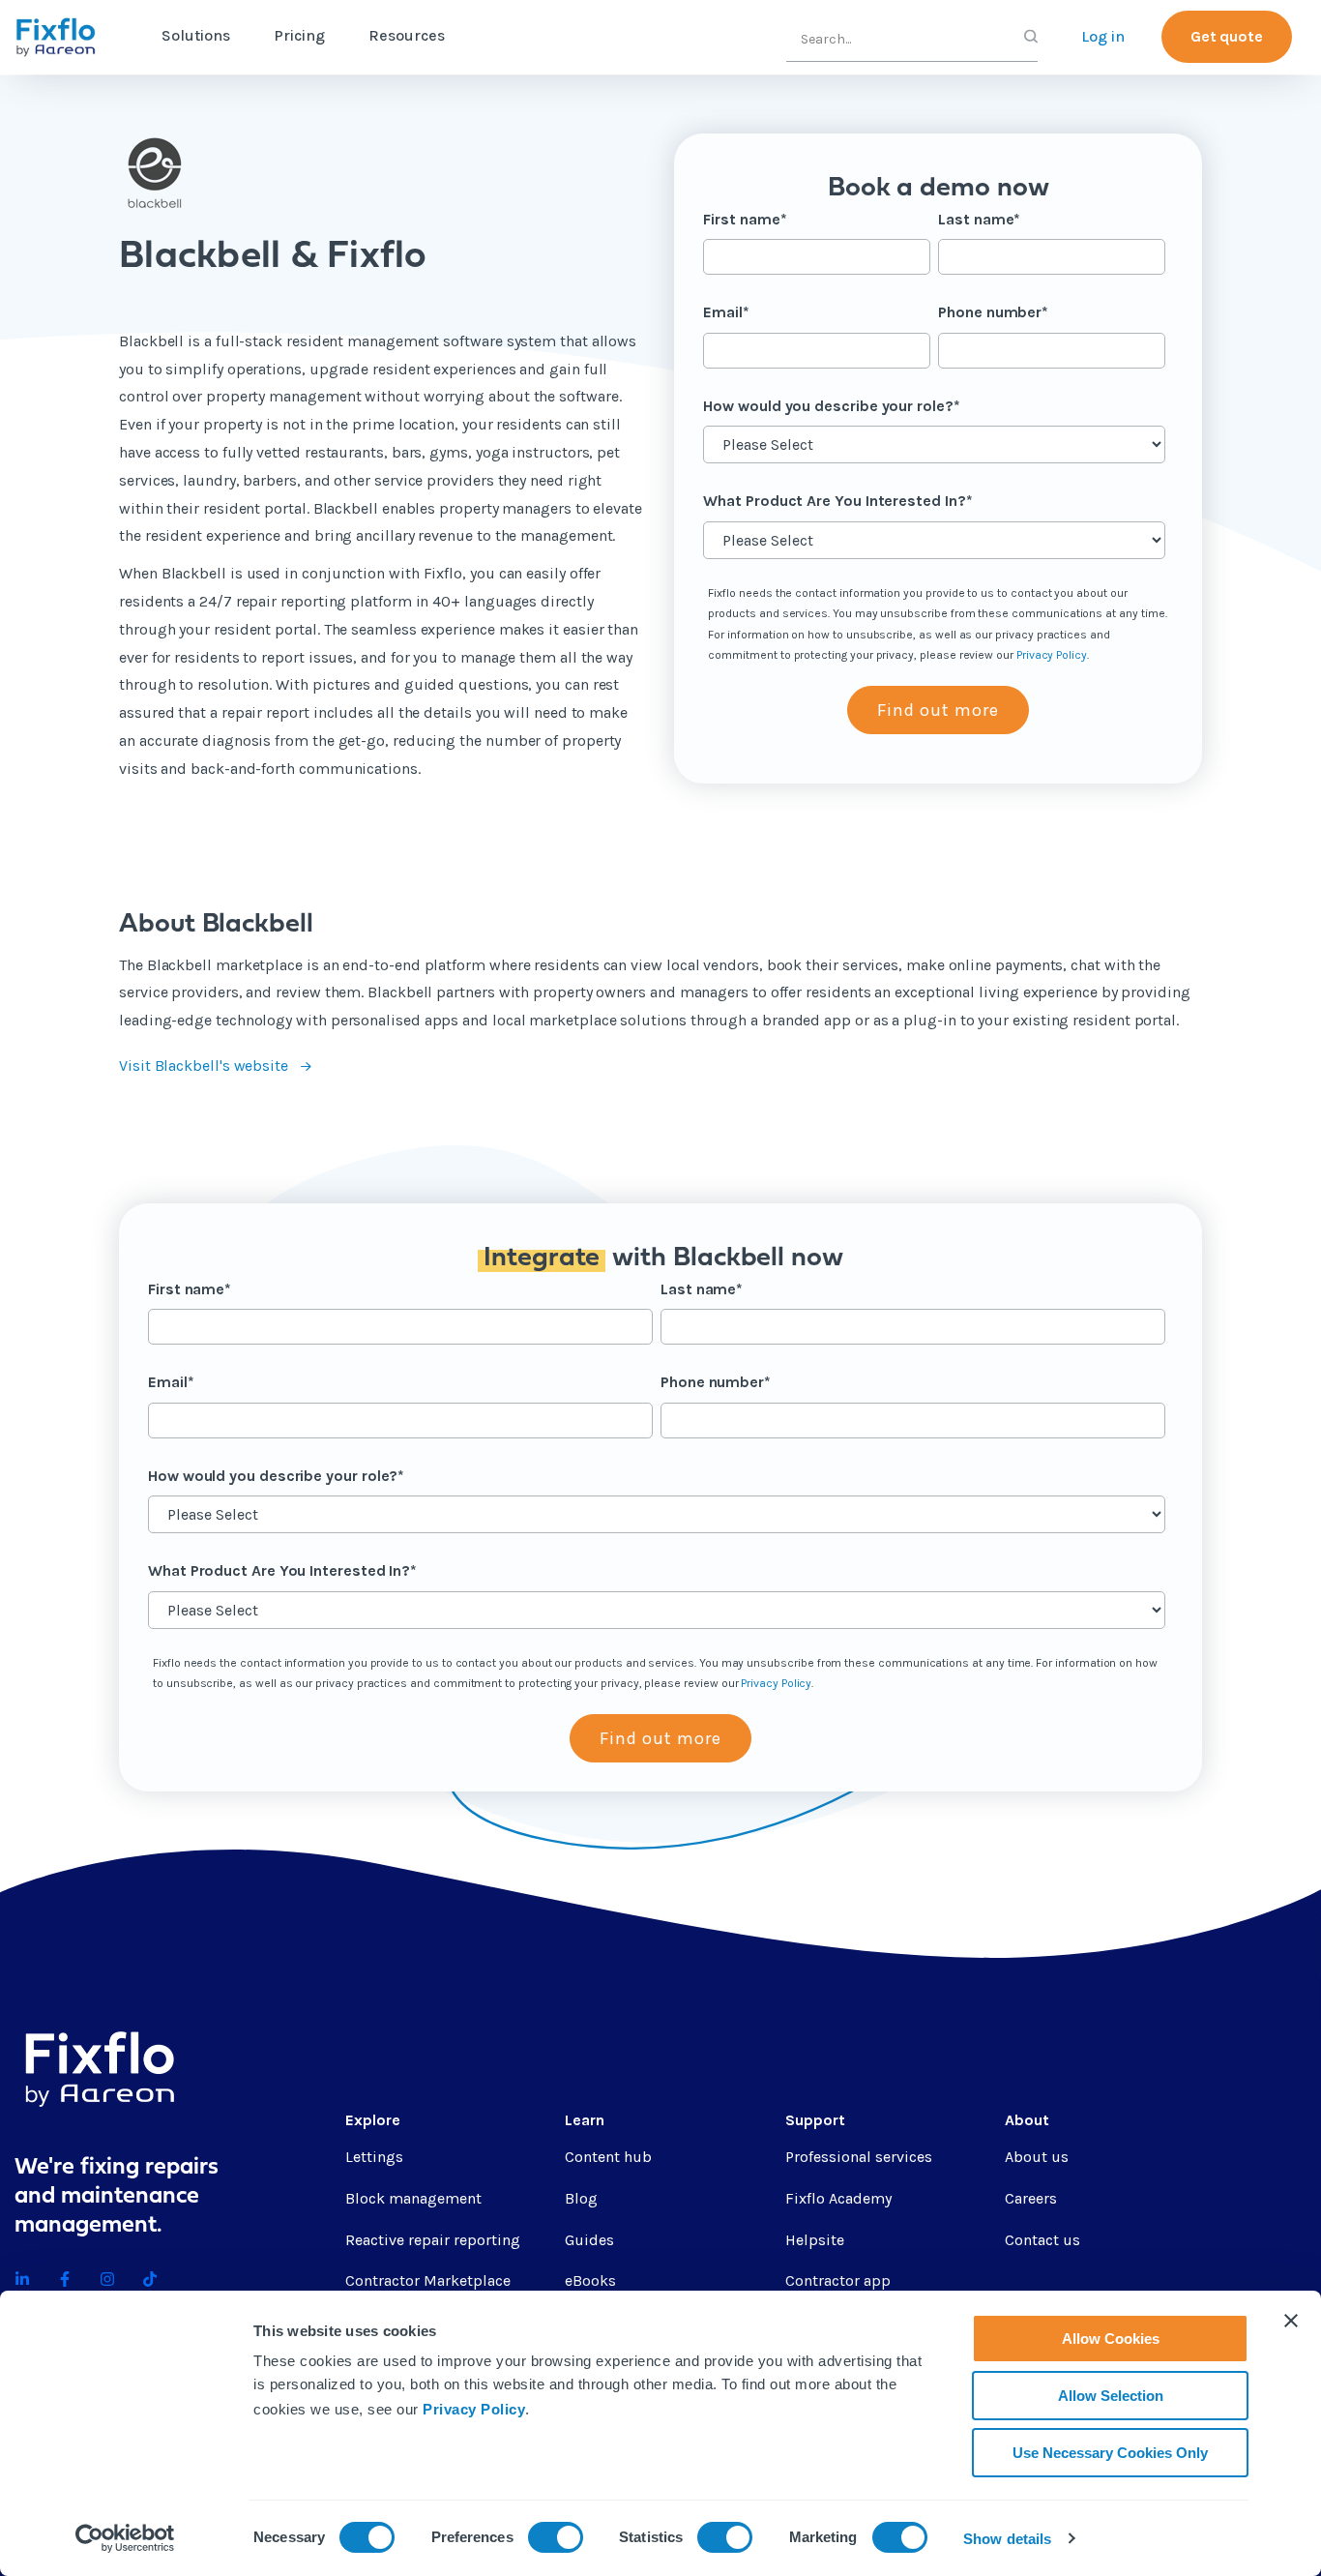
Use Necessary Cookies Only (1110, 2453)
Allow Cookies (1111, 2339)
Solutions (196, 35)
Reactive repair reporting (433, 2240)
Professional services (859, 2157)
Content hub (608, 2157)
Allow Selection (1111, 2396)
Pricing (299, 35)
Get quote (1227, 36)
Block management (413, 2198)
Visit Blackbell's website (205, 1066)
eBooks (590, 2280)
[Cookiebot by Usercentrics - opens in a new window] (125, 2538)
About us (1037, 2157)
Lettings (374, 2157)
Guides (589, 2240)
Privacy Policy (474, 2409)
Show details (1007, 2539)
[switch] (556, 2537)
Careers (1031, 2198)
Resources (407, 35)
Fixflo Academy (838, 2198)
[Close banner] (1291, 2321)
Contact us (1042, 2240)
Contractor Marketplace (428, 2280)
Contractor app (838, 2280)
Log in (1103, 36)
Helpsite (815, 2240)
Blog (581, 2198)
